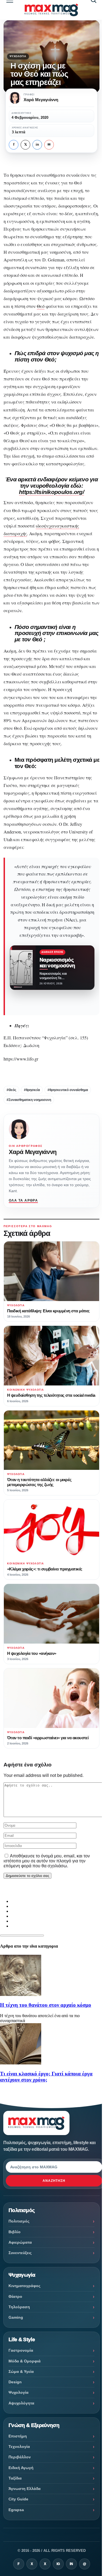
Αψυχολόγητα (21, 2403)
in (37, 145)
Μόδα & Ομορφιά (25, 2361)
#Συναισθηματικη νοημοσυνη (29, 1100)
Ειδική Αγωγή (21, 2468)
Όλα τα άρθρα (23, 1200)
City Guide (18, 2499)
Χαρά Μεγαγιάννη (33, 1152)
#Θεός (11, 1090)
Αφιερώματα (20, 2242)
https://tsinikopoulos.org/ (51, 492)
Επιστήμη (18, 2436)
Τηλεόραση (19, 2307)
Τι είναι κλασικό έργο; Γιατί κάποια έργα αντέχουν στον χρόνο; (46, 2077)
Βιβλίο (15, 2232)
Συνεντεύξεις (20, 2253)
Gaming (16, 2317)
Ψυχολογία (18, 56)
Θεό (41, 306)
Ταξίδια (15, 2478)
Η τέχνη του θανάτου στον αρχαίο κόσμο (46, 2005)
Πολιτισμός (19, 2221)
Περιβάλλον (20, 2457)
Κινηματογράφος (24, 2286)
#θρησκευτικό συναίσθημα (68, 1090)
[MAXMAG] (51, 10)
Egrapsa (16, 2510)
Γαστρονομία (21, 2350)
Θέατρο (15, 2296)
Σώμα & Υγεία (21, 2371)
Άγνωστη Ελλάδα (25, 2489)
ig (58, 2564)
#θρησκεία (32, 1090)
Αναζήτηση (54, 2181)
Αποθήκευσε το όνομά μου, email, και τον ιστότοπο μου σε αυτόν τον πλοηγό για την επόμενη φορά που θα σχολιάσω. (47, 1861)
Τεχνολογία (19, 2447)
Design (15, 2382)
